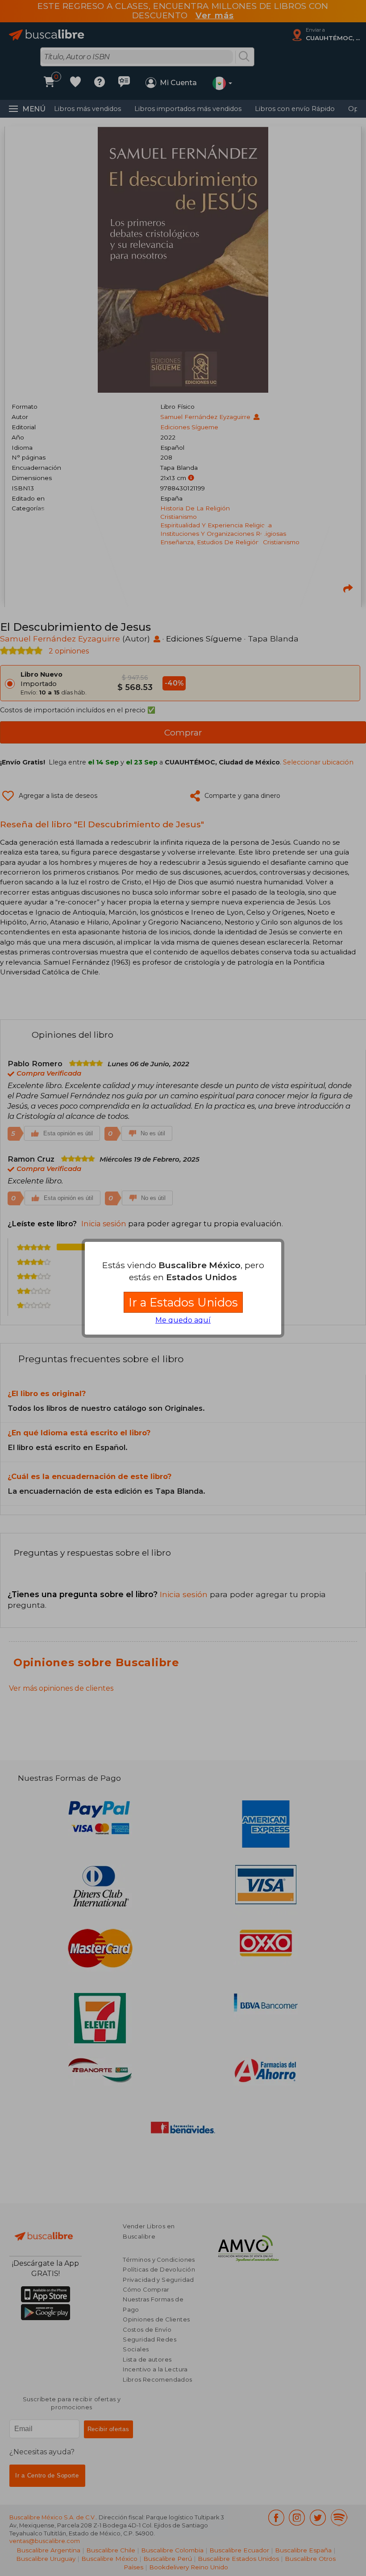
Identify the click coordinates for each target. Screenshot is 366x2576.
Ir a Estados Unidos (183, 1302)
